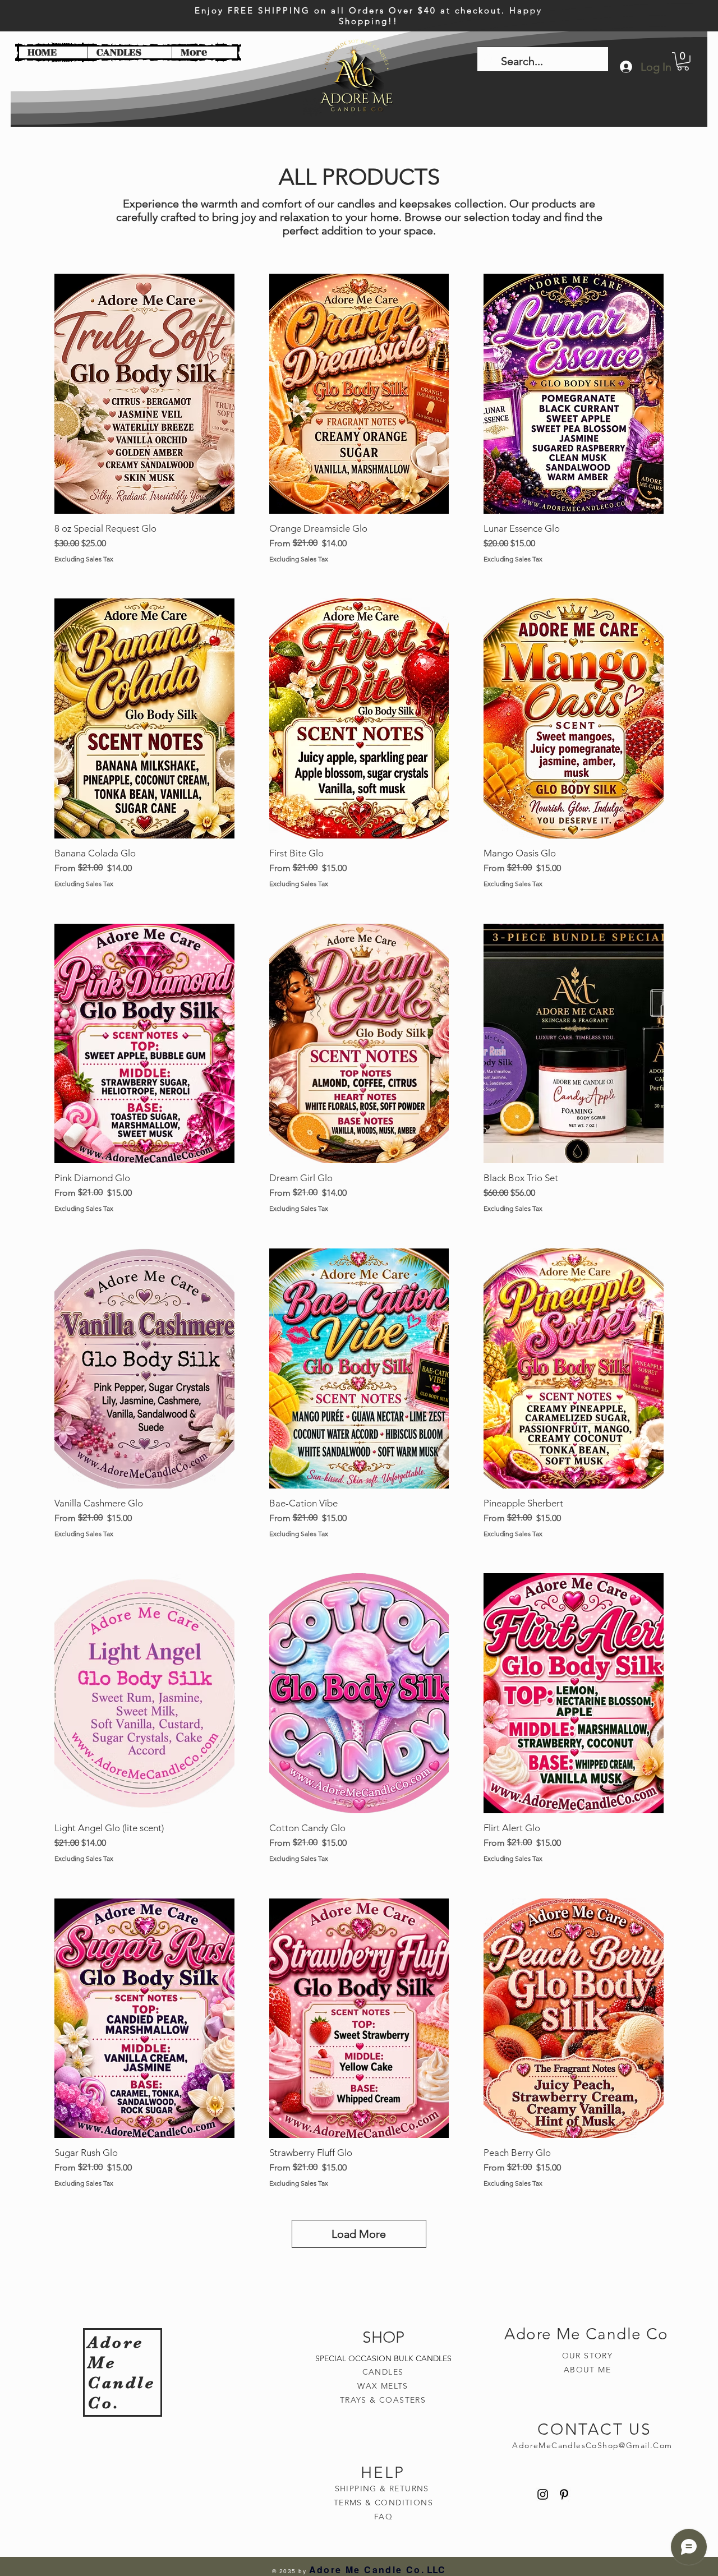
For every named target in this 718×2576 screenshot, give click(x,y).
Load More (359, 2234)
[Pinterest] (564, 2494)
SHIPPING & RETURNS (384, 2489)
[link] (683, 61)
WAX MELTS (383, 2386)
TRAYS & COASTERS (383, 2400)
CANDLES (383, 2372)
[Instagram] (543, 2494)
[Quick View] (144, 394)
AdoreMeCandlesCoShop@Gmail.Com (592, 2445)
